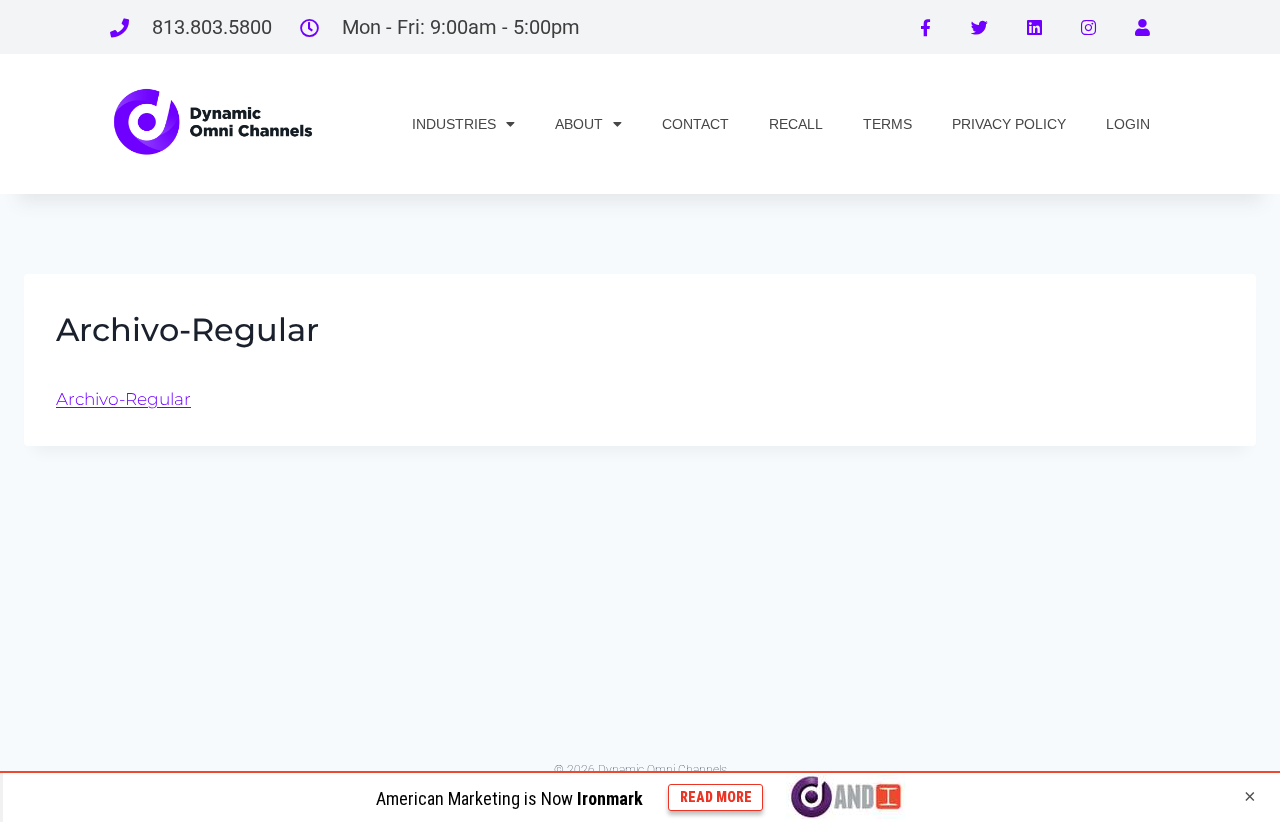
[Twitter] (979, 27)
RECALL (796, 124)
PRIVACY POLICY (1009, 124)
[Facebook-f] (925, 27)
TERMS (887, 124)
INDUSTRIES (454, 124)
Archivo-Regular (123, 399)
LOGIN (1128, 124)
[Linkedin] (1034, 27)
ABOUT (579, 124)
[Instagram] (1088, 27)
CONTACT (695, 124)
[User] (1143, 27)
